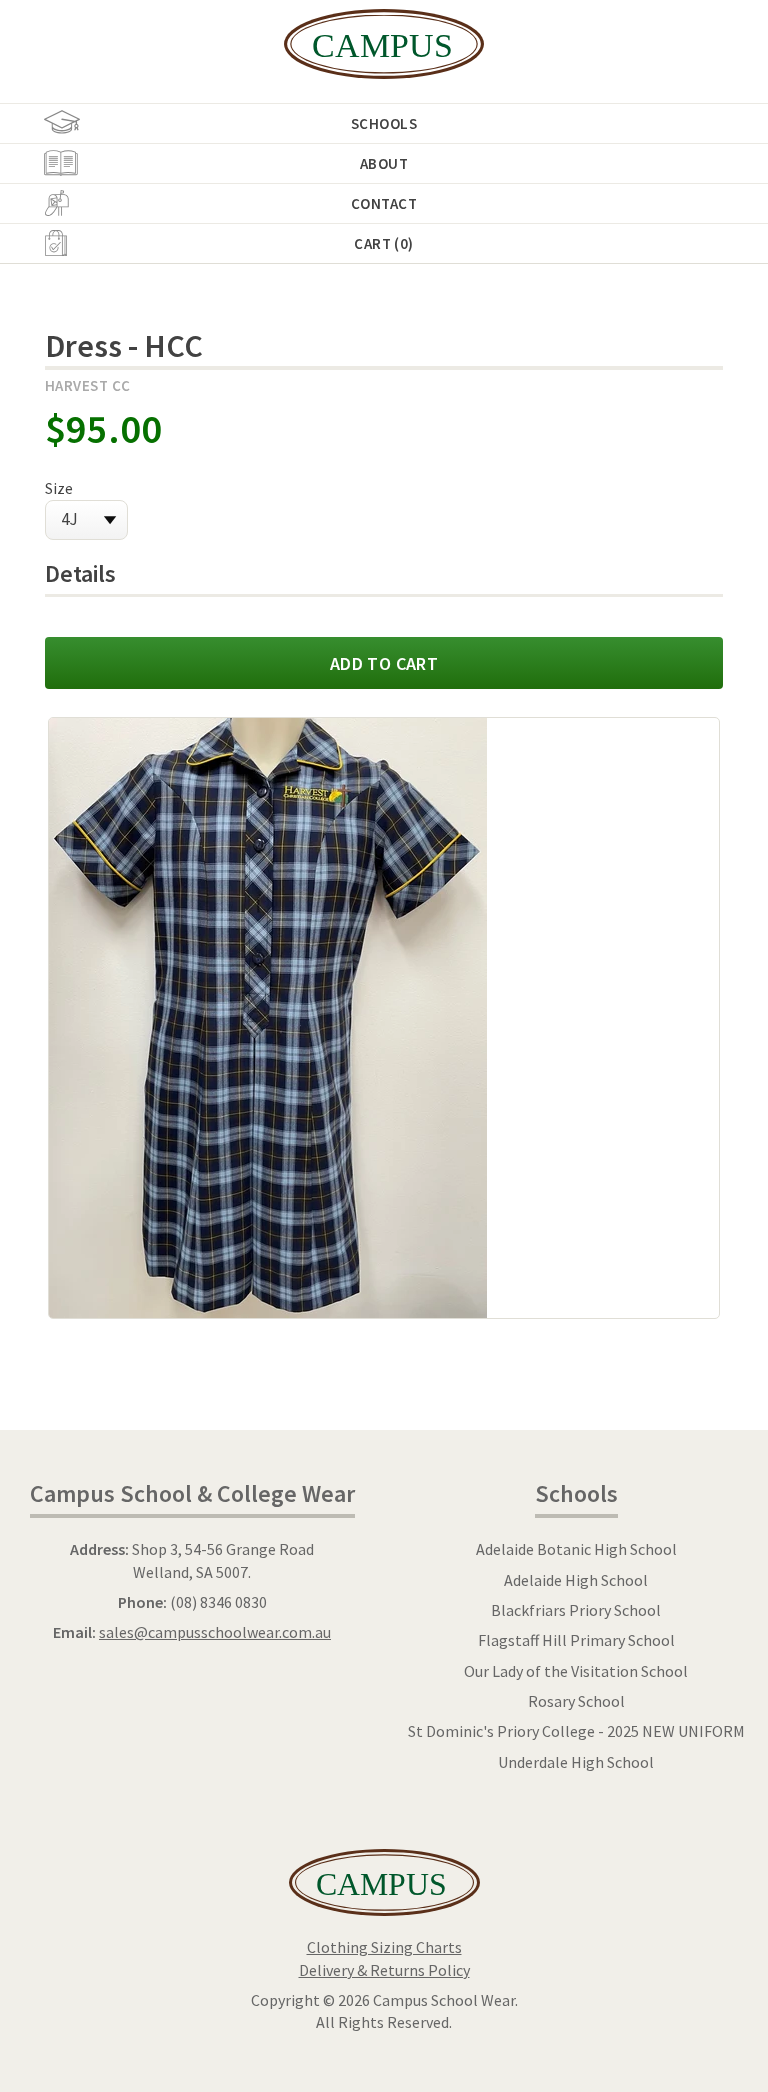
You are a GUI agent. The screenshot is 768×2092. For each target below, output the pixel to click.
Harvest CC (88, 385)
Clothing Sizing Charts (384, 1947)
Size (59, 488)
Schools (384, 123)
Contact (384, 203)
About (384, 163)
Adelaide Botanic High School (576, 1549)
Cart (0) (384, 243)
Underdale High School (576, 1762)
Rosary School (576, 1701)
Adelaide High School (576, 1580)
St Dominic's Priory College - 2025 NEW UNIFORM (576, 1731)
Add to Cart (384, 663)
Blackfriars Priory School (576, 1610)
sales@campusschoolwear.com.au (215, 1632)
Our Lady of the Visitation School (576, 1671)
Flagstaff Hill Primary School (576, 1640)
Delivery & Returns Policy (384, 1970)
